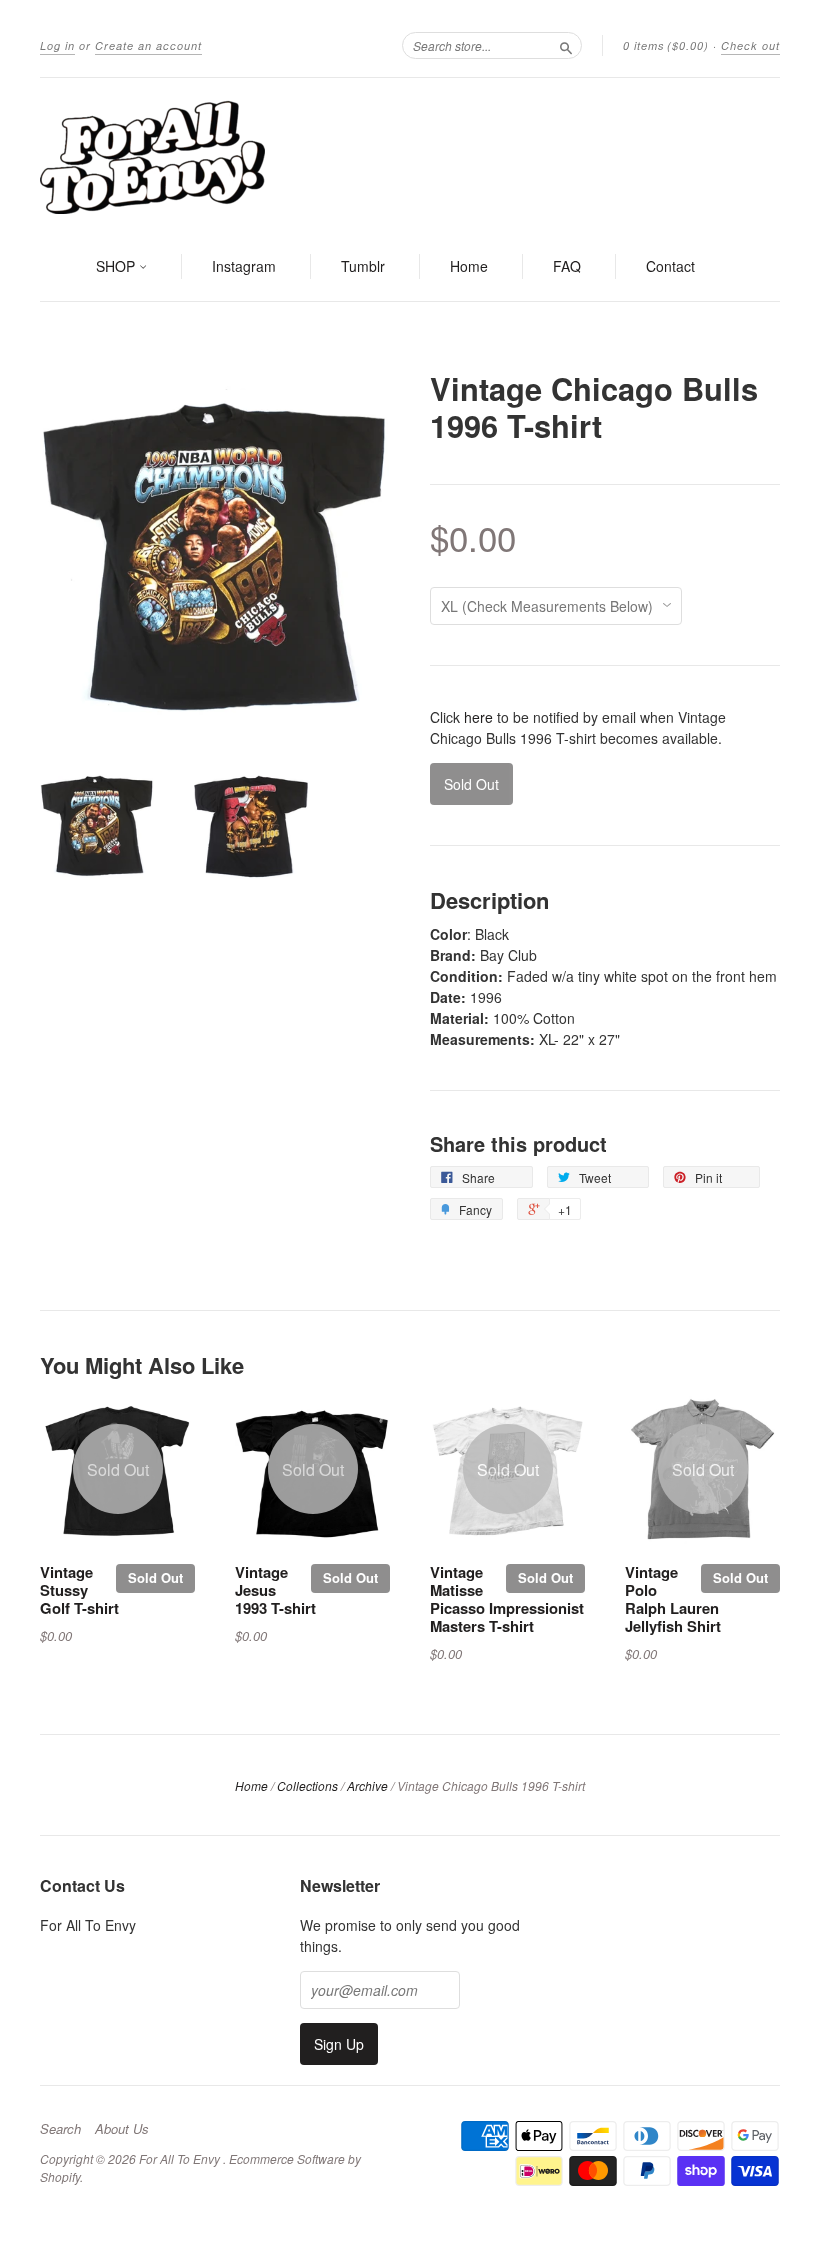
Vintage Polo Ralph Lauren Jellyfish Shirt (673, 1598)
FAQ (567, 266)
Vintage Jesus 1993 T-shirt (275, 1590)
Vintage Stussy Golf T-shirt (79, 1590)
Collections (307, 1785)
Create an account (148, 45)
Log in (57, 45)
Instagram (244, 266)
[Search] (566, 45)
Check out (750, 45)
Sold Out (155, 1577)
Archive (367, 1785)
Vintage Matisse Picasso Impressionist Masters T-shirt (507, 1598)
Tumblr (363, 266)
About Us (122, 2129)
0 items (666, 45)
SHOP (117, 266)
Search (60, 2129)
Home (469, 266)
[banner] (410, 156)
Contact (670, 266)
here (478, 717)
